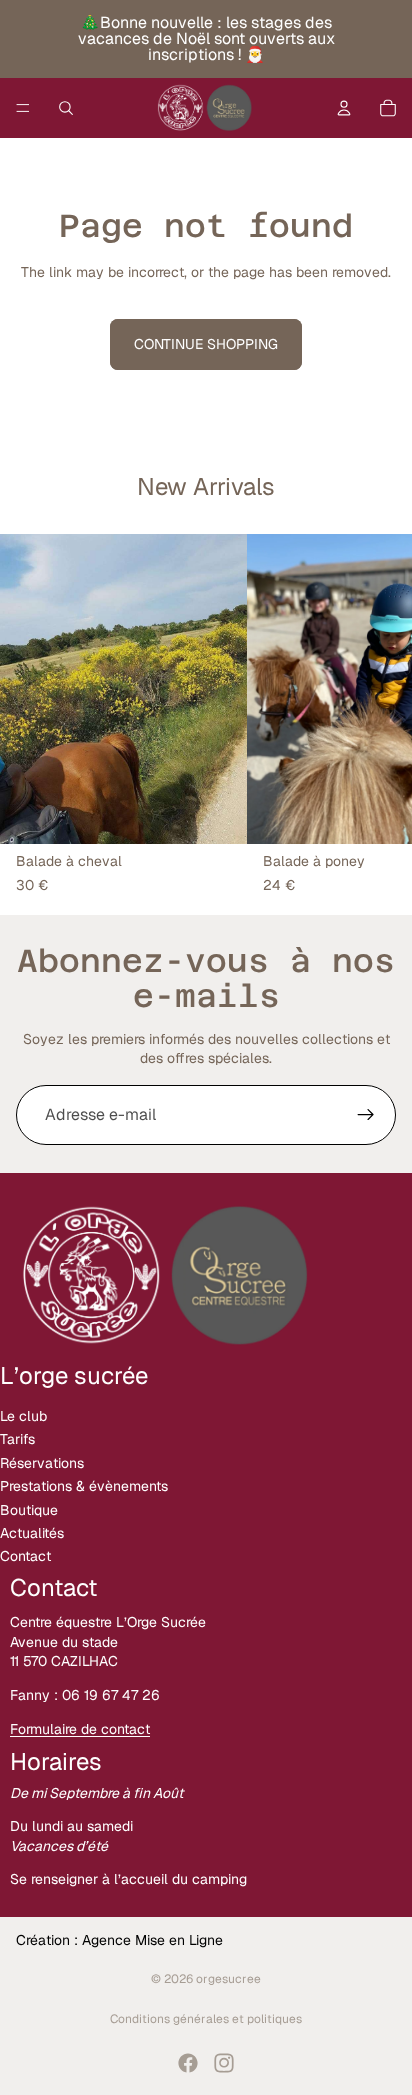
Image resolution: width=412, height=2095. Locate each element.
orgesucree (228, 1979)
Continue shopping (206, 344)
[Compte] (344, 108)
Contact (25, 1556)
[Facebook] (188, 2063)
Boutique (29, 1509)
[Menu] (23, 108)
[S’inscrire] (366, 1115)
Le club (23, 1416)
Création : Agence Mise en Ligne (119, 1940)
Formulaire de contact (80, 1728)
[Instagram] (224, 2063)
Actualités (32, 1533)
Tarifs (17, 1439)
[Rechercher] (66, 108)
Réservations (42, 1463)
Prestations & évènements (84, 1486)
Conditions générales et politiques (206, 2019)
